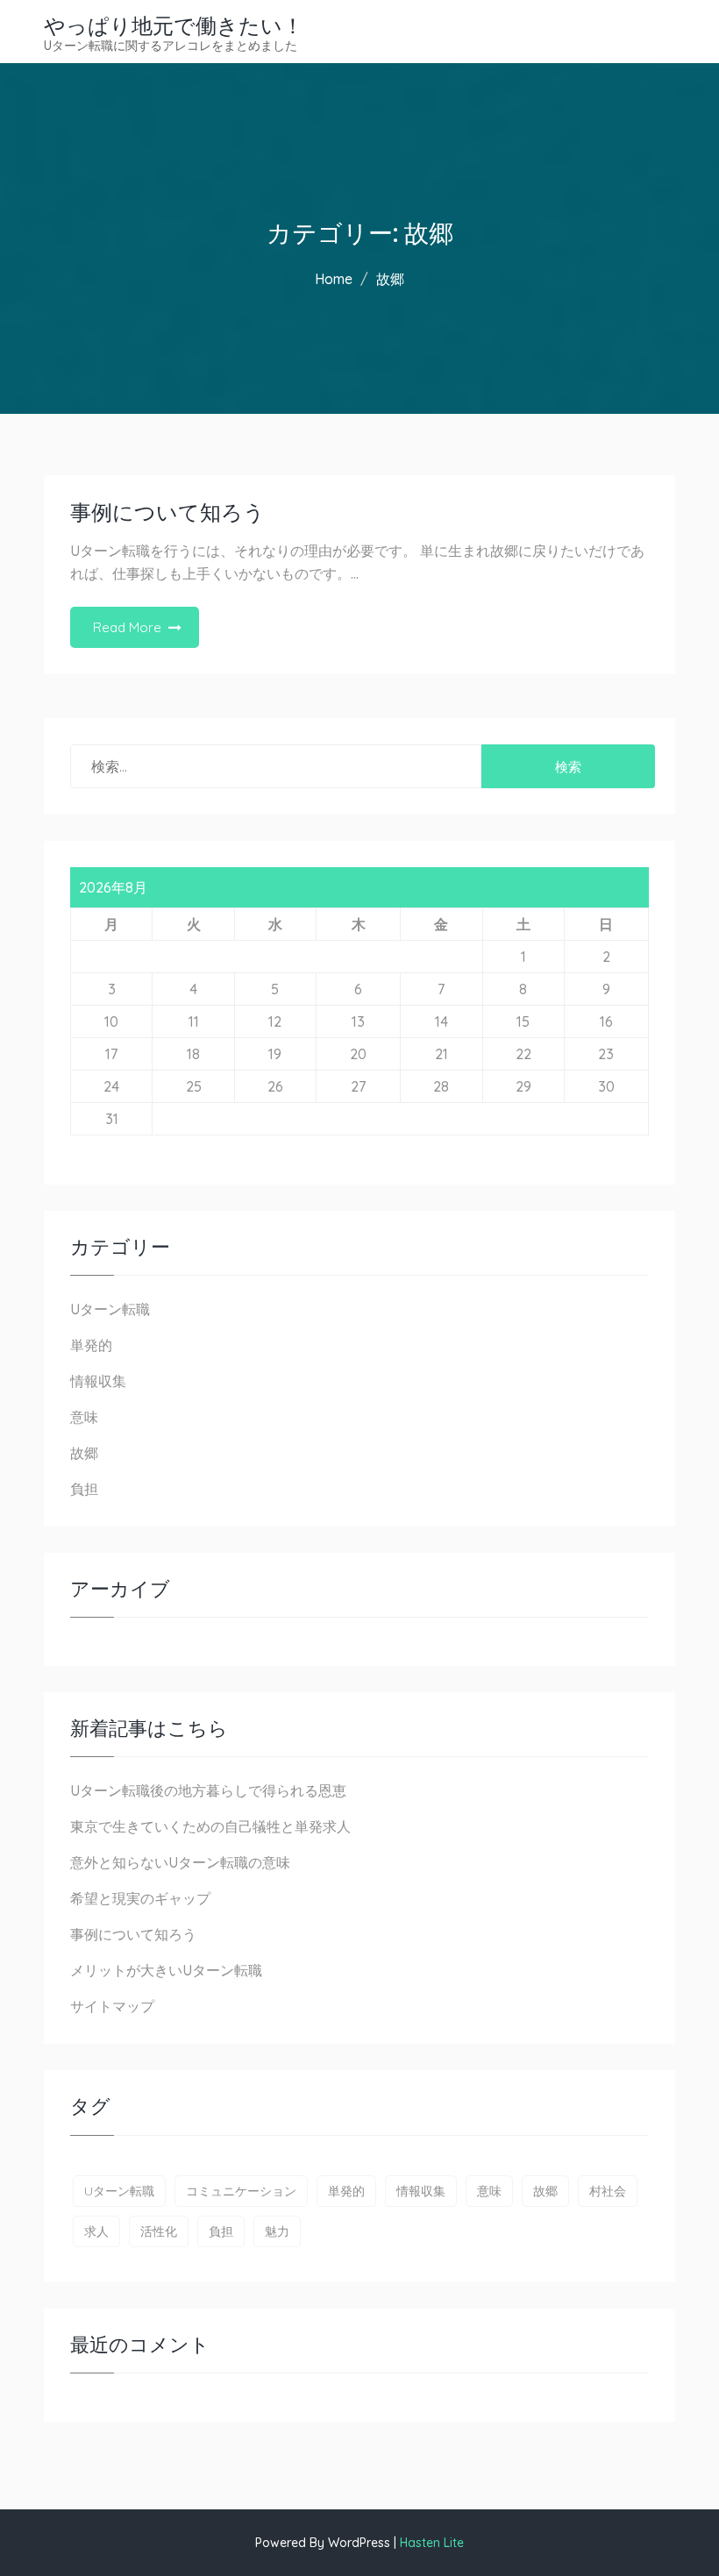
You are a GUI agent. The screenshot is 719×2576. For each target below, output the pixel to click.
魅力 (277, 2231)
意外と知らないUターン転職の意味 (180, 1862)
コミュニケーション (241, 2191)
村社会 (608, 2191)
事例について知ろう (167, 512)
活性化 (159, 2231)
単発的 (91, 1345)
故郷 (84, 1453)
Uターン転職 (110, 1309)
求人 (96, 2231)
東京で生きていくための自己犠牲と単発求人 (210, 1826)
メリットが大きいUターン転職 (166, 1970)
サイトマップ (112, 2006)
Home (334, 279)
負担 (84, 1489)
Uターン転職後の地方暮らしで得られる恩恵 (208, 1790)
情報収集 (98, 1381)
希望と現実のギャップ (140, 1898)
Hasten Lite (432, 2543)
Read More (127, 627)
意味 (84, 1417)
